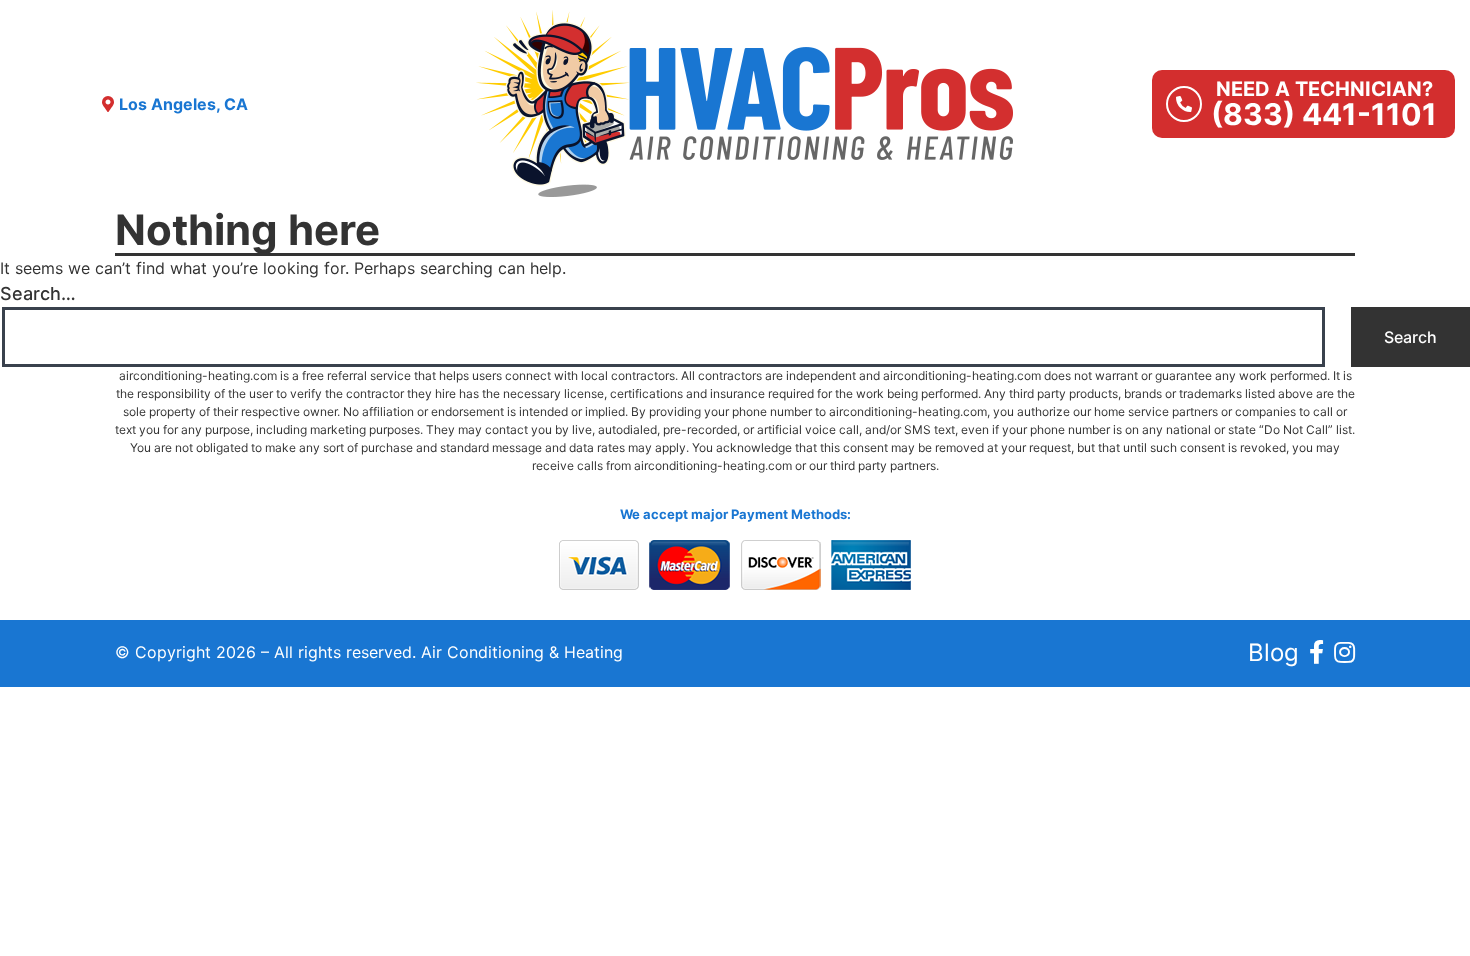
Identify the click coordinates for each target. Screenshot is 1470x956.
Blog (1273, 652)
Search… (38, 293)
